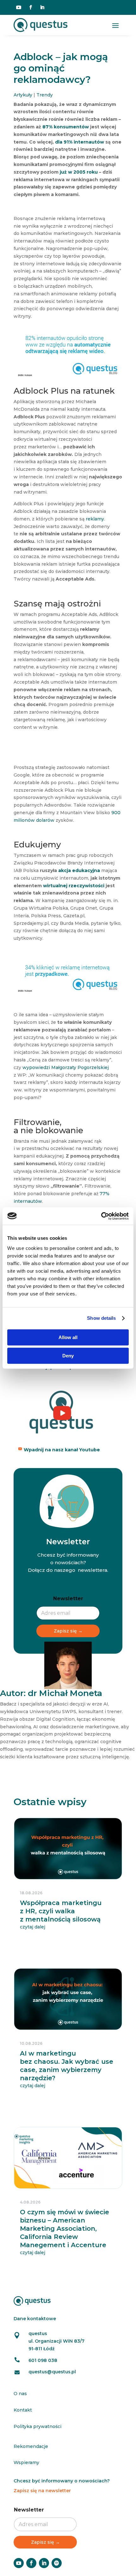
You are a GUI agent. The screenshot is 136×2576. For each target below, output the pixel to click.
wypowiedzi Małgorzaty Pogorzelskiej (66, 1067)
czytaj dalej (33, 1927)
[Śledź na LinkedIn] (42, 7)
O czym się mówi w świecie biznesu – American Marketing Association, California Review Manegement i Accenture (65, 2229)
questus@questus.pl (52, 2372)
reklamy (95, 519)
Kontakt (23, 2410)
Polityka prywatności (37, 2426)
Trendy (45, 95)
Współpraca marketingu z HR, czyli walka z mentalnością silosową (61, 1911)
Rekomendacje (31, 2446)
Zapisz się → (68, 1631)
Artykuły (23, 95)
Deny (68, 1356)
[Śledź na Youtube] (19, 7)
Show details (101, 1318)
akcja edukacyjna (79, 870)
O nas (20, 2394)
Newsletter (68, 1598)
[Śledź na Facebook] (31, 7)
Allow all (68, 1337)
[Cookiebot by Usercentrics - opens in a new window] (101, 1216)
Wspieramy (26, 2462)
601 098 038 (43, 2360)
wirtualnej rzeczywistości (74, 886)
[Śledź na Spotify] (57, 2563)
